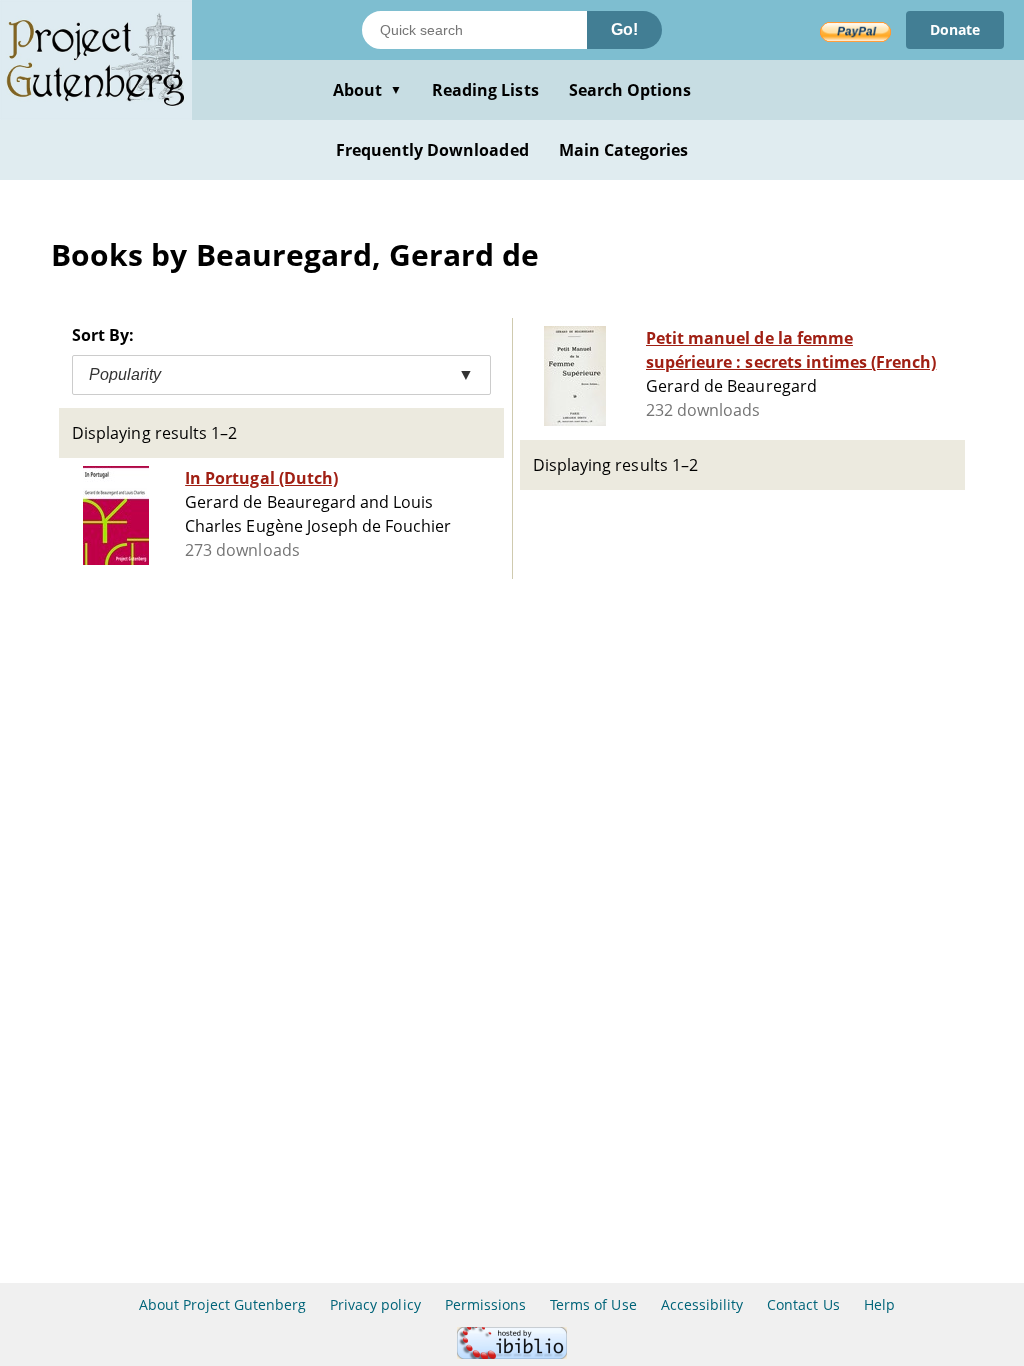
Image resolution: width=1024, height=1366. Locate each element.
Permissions (485, 1304)
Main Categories (624, 150)
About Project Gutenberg (222, 1304)
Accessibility (702, 1304)
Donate (955, 29)
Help (879, 1304)
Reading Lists (485, 90)
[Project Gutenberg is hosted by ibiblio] (512, 1353)
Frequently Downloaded (432, 150)
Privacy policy (375, 1304)
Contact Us (803, 1304)
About (367, 90)
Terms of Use (593, 1304)
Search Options (630, 90)
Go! (624, 29)
